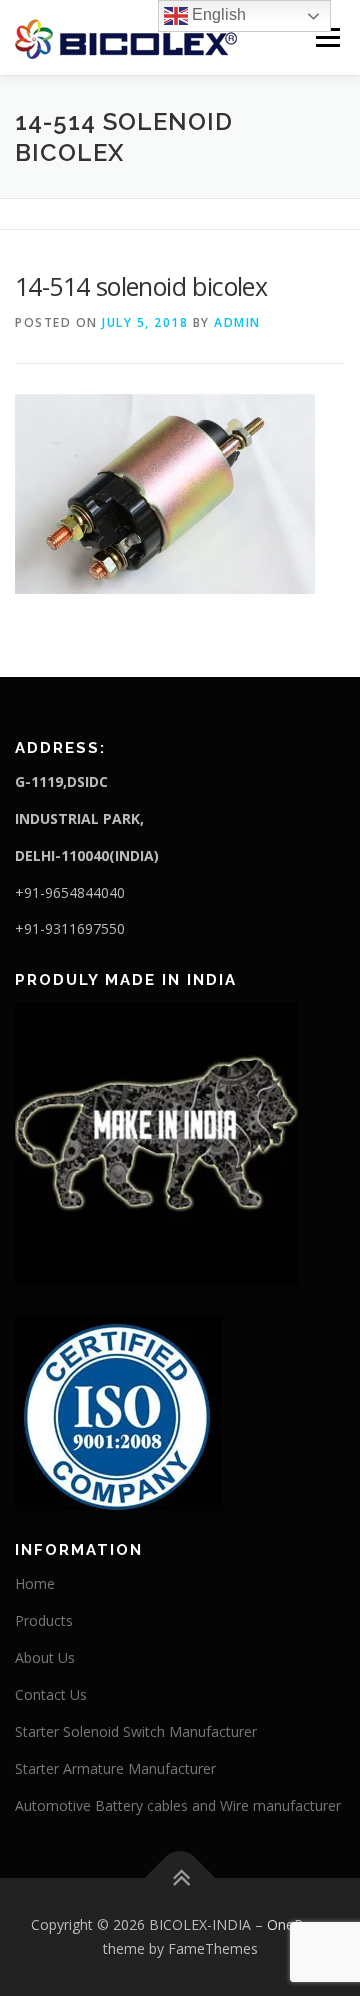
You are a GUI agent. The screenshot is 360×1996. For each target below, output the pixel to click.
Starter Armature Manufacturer (115, 1768)
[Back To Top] (180, 1878)
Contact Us (51, 1694)
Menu (326, 37)
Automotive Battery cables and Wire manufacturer (178, 1805)
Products (44, 1620)
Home (35, 1583)
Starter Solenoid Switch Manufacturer (136, 1731)
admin (237, 322)
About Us (45, 1657)
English (217, 14)
